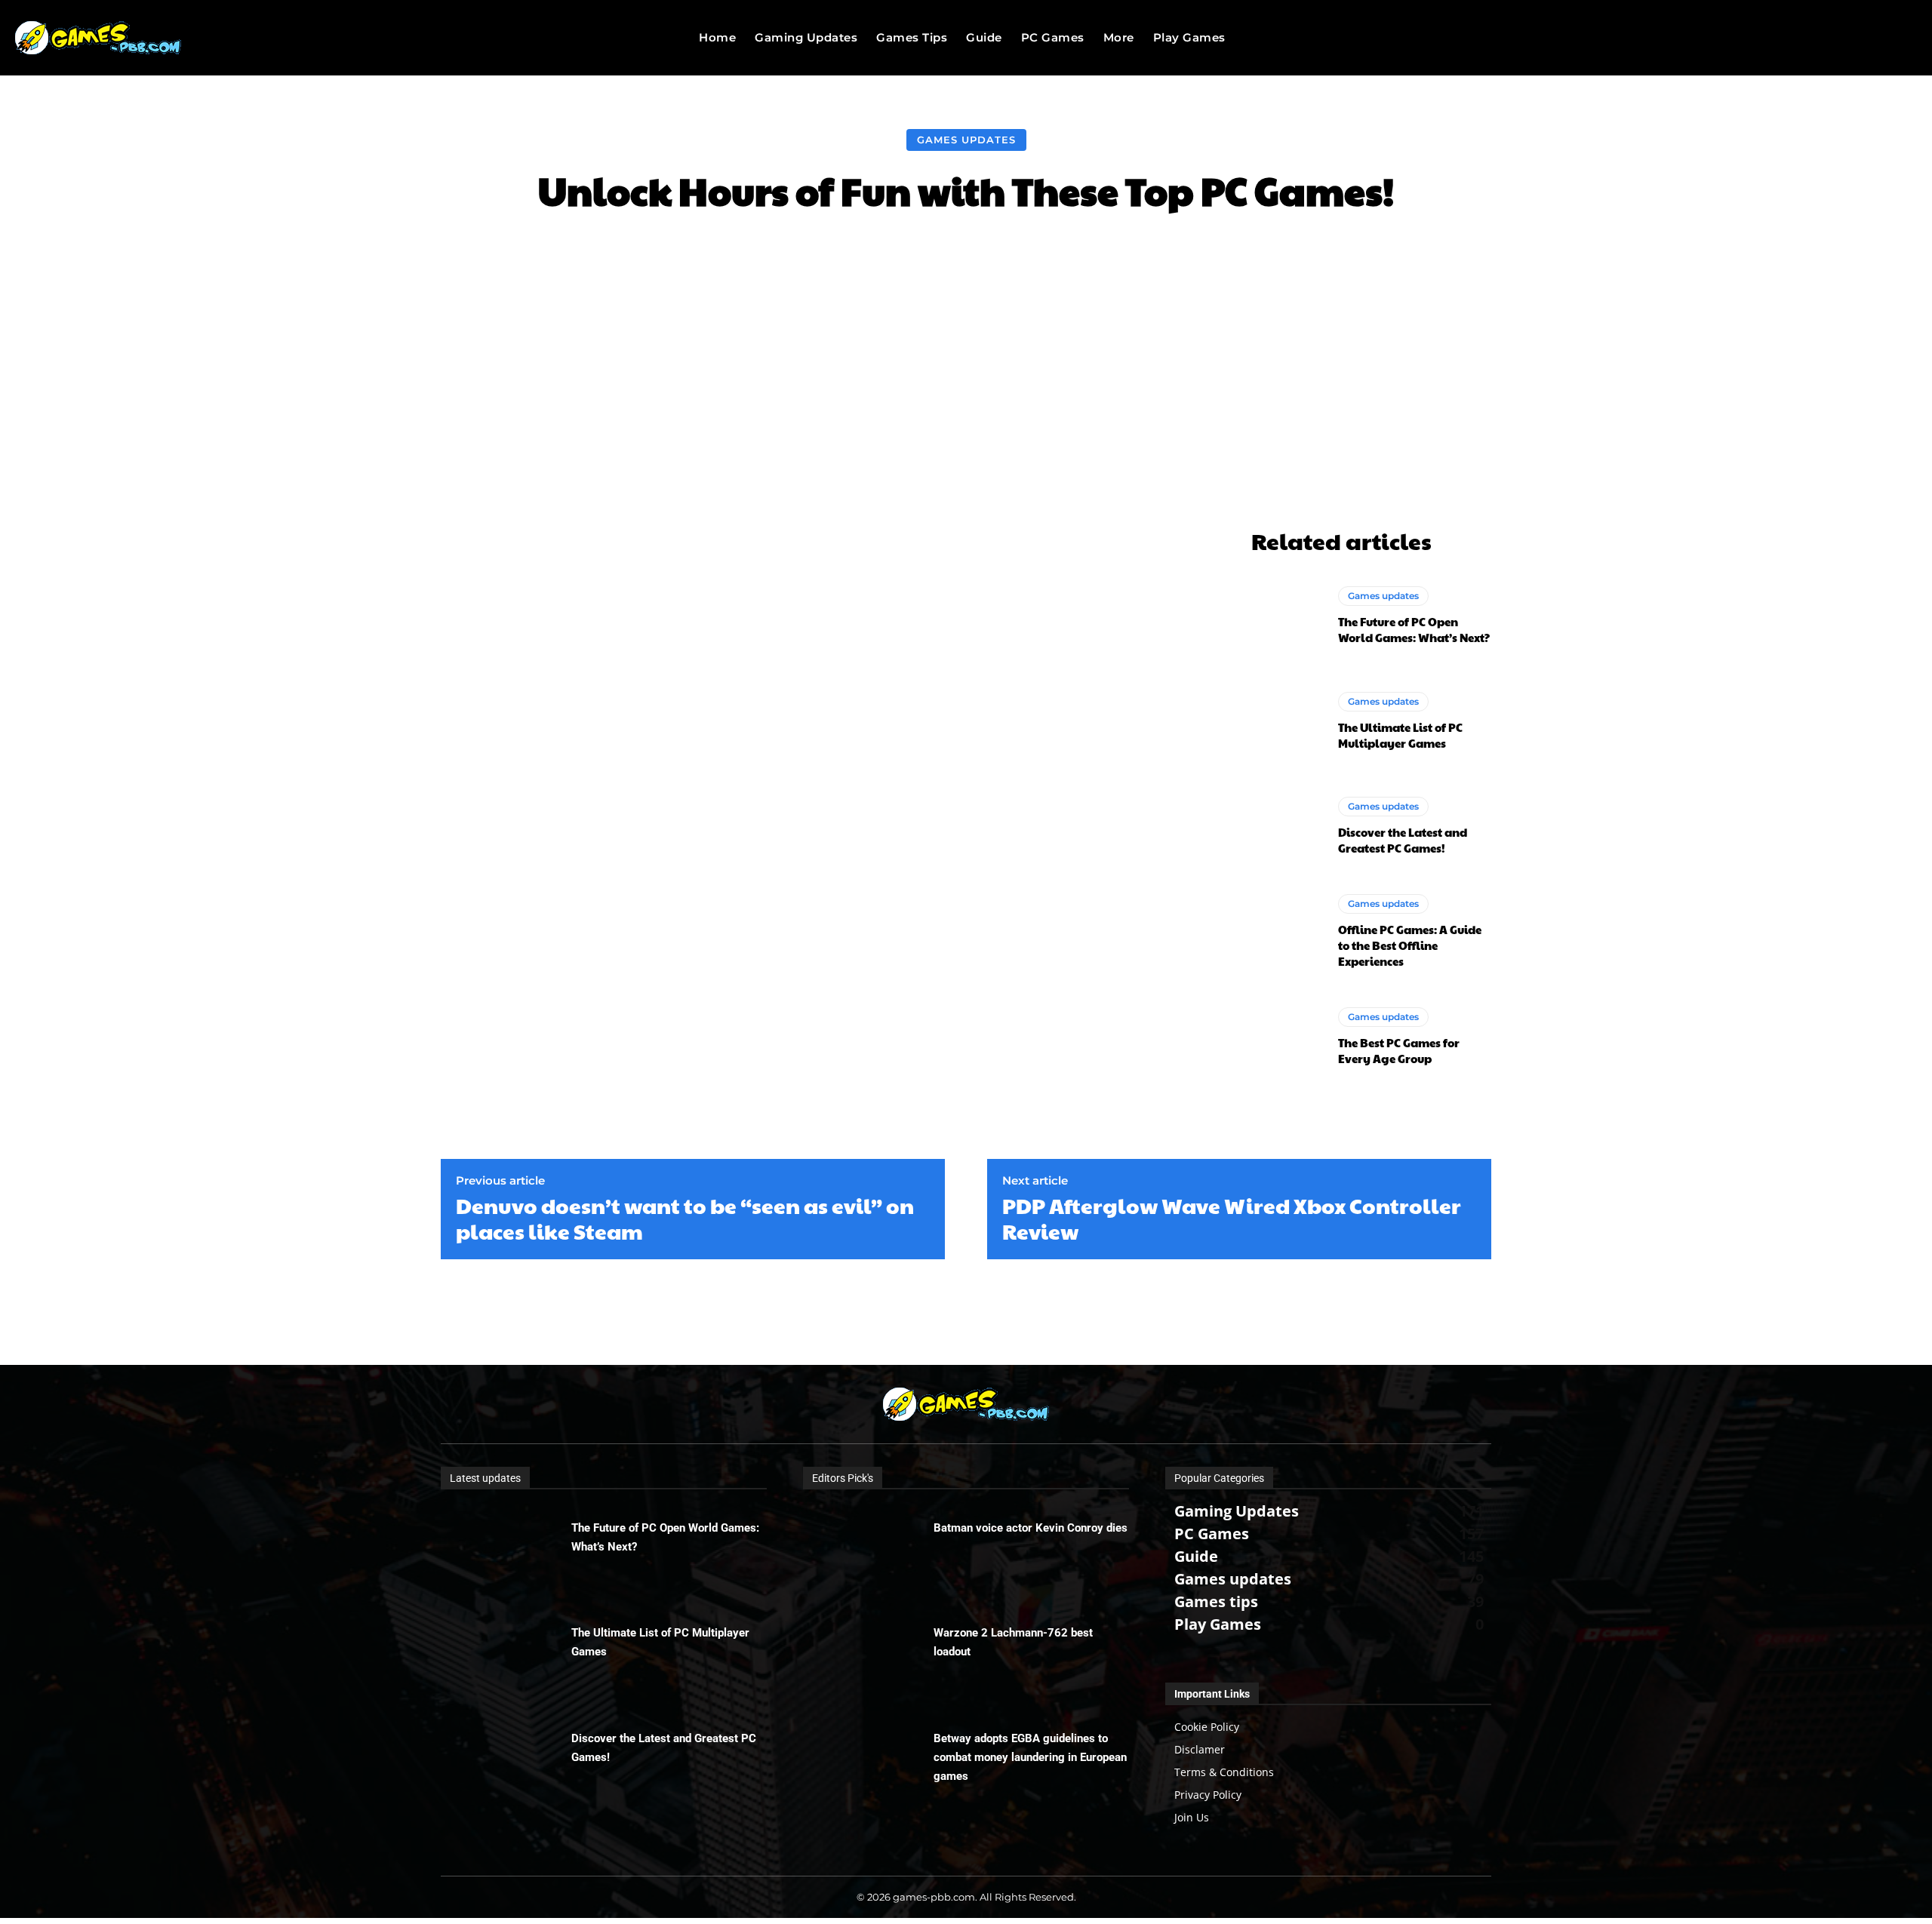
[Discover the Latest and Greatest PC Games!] (1287, 826)
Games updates (966, 140)
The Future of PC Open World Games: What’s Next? (1414, 629)
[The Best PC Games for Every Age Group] (1287, 1037)
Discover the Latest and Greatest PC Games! (1403, 840)
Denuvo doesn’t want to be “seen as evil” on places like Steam (685, 1218)
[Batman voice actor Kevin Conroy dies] (868, 1548)
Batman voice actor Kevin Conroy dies (1031, 1528)
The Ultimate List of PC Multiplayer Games (1400, 735)
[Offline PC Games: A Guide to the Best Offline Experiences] (1287, 931)
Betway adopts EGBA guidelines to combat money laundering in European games (1030, 1757)
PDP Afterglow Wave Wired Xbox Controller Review (1232, 1218)
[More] (1225, 257)
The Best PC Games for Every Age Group (1399, 1050)
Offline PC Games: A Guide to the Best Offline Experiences (1410, 945)
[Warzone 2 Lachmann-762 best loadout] (868, 1653)
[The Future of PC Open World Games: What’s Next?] (1287, 616)
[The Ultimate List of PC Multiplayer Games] (1287, 721)
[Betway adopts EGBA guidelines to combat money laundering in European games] (868, 1759)
